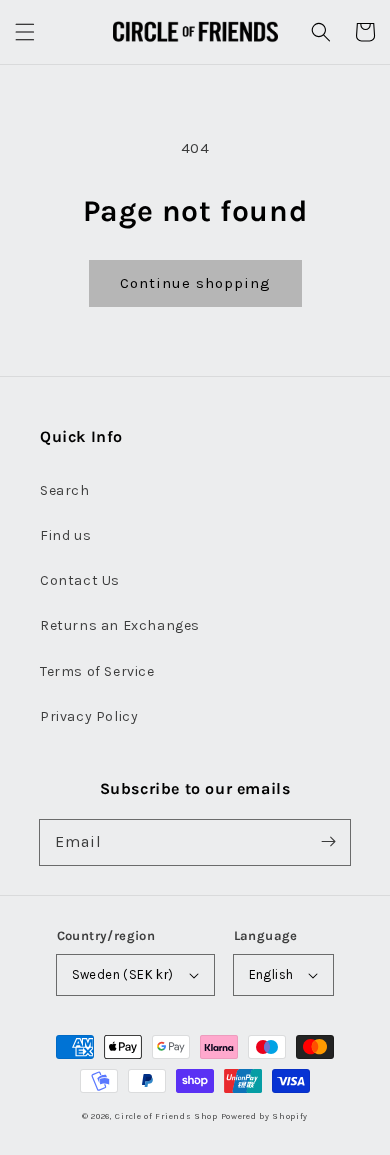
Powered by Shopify (265, 1116)
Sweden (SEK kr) (123, 974)
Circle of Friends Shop (166, 1116)
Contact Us (80, 580)
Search (65, 490)
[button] (25, 32)
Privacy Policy (89, 716)
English (271, 974)
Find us (65, 535)
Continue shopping (195, 283)
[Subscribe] (328, 842)
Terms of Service (97, 671)
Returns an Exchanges (120, 625)
